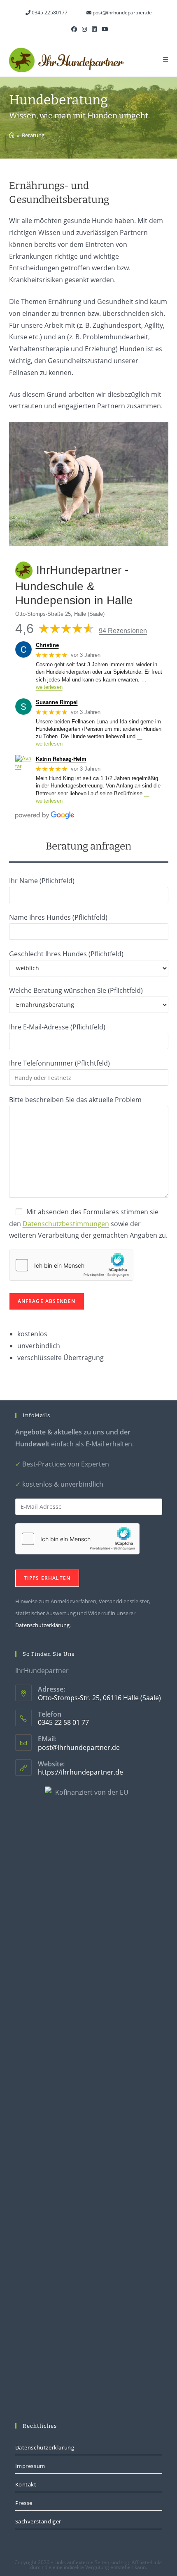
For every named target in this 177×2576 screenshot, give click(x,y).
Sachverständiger (38, 2521)
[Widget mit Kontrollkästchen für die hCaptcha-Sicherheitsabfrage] (71, 1265)
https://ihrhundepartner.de (80, 1772)
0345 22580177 (49, 13)
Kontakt (26, 2484)
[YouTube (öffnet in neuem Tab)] (104, 29)
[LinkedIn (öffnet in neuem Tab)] (94, 29)
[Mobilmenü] (166, 60)
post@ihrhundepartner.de (122, 13)
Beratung (33, 135)
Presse (24, 2503)
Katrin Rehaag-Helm (61, 759)
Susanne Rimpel (57, 702)
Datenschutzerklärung (42, 1625)
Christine (47, 645)
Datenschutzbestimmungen (66, 1224)
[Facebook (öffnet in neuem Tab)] (74, 29)
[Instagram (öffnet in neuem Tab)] (84, 29)
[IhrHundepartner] (12, 135)
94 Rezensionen (123, 631)
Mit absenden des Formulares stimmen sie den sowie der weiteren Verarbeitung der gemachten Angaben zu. (88, 1224)
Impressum (30, 2466)
